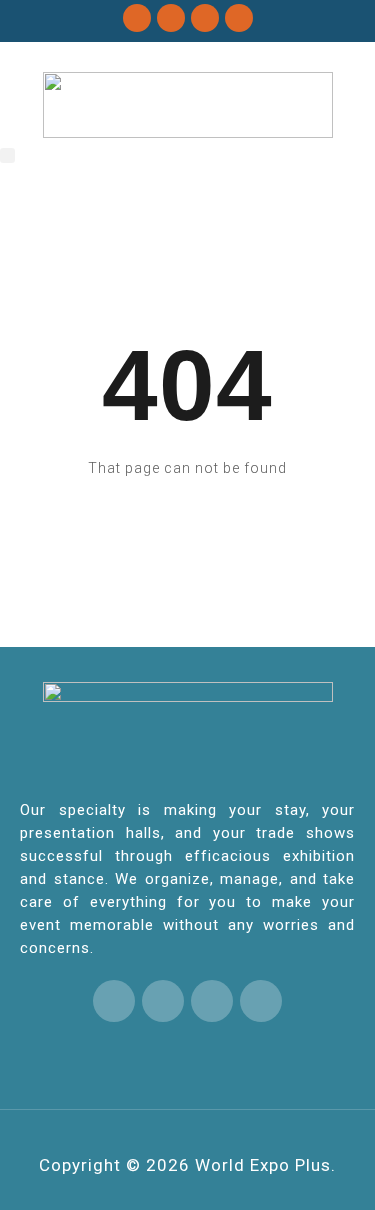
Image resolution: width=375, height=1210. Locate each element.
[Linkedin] (171, 18)
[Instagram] (205, 18)
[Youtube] (239, 18)
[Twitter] (137, 18)
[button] (7, 155)
